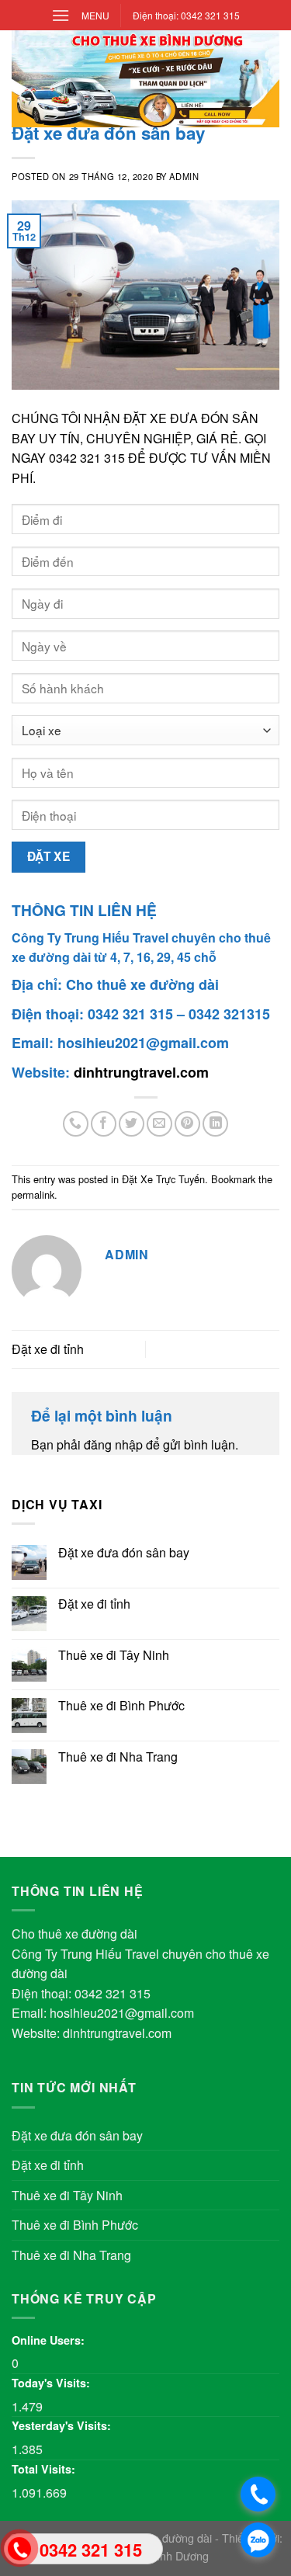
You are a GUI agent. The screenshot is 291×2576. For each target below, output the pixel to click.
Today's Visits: (52, 2383)
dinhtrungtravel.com (141, 1072)
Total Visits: (45, 2469)
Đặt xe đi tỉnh (48, 1349)
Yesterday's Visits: (63, 2425)
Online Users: (50, 2340)
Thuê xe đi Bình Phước (121, 1705)
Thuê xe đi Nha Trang (118, 1757)
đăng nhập (113, 1444)
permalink (33, 1194)
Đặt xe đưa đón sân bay (124, 1552)
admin (184, 176)
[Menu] (61, 15)
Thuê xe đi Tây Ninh (114, 1655)
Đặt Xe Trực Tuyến (163, 1179)
